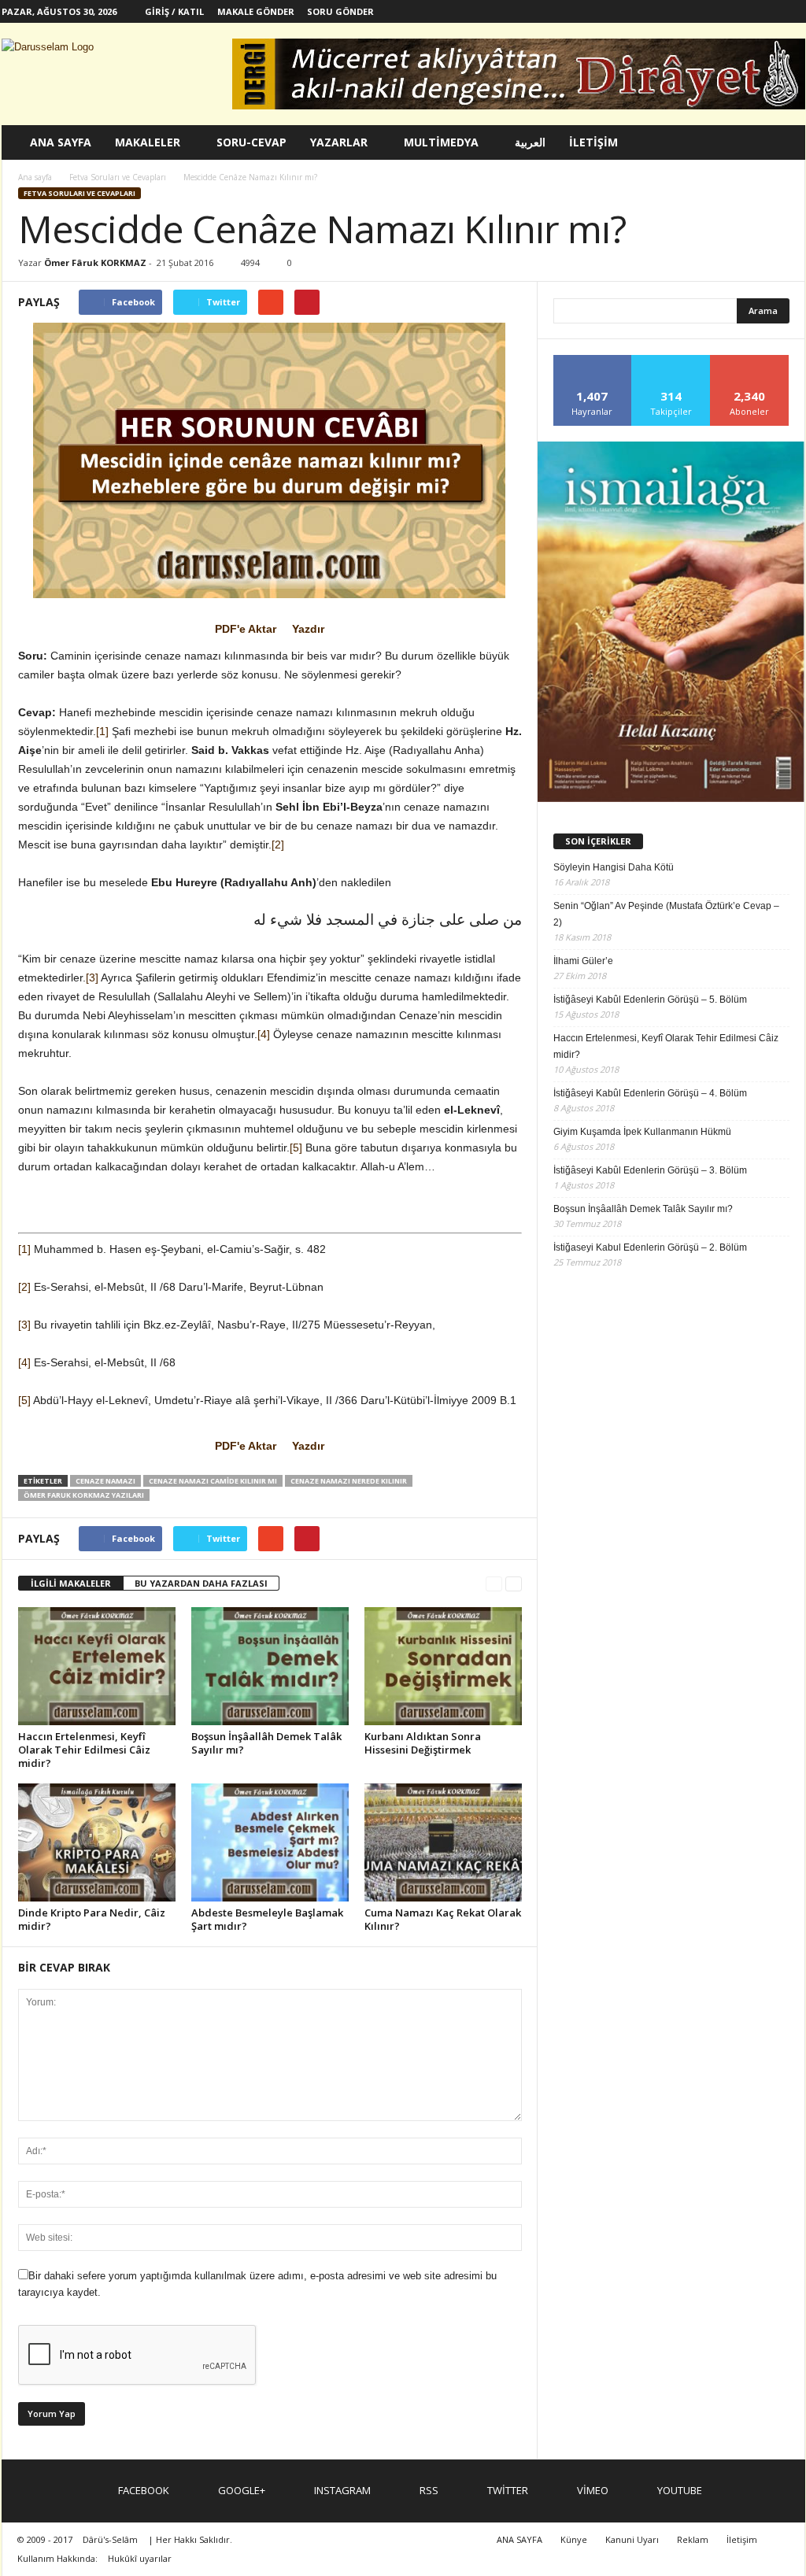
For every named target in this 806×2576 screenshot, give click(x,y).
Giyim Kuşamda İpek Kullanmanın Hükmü (642, 1132)
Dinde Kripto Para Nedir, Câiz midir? (92, 1919)
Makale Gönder (256, 11)
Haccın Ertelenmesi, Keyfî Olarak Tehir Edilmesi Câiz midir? (84, 1750)
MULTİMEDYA (441, 142)
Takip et (671, 361)
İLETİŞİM (593, 142)
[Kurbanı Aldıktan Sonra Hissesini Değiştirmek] (443, 1666)
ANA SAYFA (61, 142)
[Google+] (671, 11)
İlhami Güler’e (583, 961)
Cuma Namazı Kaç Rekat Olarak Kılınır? (443, 1919)
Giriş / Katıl (174, 11)
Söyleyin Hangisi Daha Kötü (614, 867)
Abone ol (750, 361)
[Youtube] (793, 11)
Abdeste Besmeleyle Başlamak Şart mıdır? (267, 1919)
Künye (574, 2539)
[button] (782, 142)
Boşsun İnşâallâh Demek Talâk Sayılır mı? (266, 1743)
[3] (92, 978)
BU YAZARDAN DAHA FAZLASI (201, 1583)
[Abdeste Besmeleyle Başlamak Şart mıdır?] (270, 1842)
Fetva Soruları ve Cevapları (79, 193)
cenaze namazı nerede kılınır (349, 1481)
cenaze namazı (105, 1481)
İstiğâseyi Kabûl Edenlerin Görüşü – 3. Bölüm (650, 1170)
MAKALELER (148, 142)
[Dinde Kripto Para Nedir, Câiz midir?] (97, 1842)
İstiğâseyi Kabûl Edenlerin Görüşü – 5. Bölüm (650, 1000)
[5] (296, 1148)
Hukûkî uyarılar (140, 2558)
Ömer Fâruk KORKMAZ (95, 262)
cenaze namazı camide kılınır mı (213, 1481)
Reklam (693, 2539)
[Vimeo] (769, 11)
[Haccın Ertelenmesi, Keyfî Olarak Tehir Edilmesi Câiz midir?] (97, 1666)
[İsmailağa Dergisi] (671, 622)
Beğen (593, 361)
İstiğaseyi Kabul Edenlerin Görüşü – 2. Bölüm (650, 1247)
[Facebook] (647, 11)
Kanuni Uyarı (632, 2539)
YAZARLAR (339, 142)
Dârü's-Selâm (110, 2539)
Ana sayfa (35, 177)
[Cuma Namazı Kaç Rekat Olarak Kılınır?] (443, 1842)
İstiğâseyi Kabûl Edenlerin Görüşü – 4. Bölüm (650, 1093)
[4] (264, 1034)
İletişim (742, 2539)
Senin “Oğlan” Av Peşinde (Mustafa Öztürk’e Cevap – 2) (666, 914)
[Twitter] (745, 11)
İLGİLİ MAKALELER (71, 1583)
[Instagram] (696, 11)
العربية (530, 142)
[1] (102, 731)
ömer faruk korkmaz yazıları (84, 1495)
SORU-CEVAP (251, 142)
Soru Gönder (340, 11)
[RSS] (720, 11)
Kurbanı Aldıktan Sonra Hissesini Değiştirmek (423, 1743)
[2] (278, 844)
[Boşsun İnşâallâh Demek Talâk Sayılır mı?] (270, 1666)
